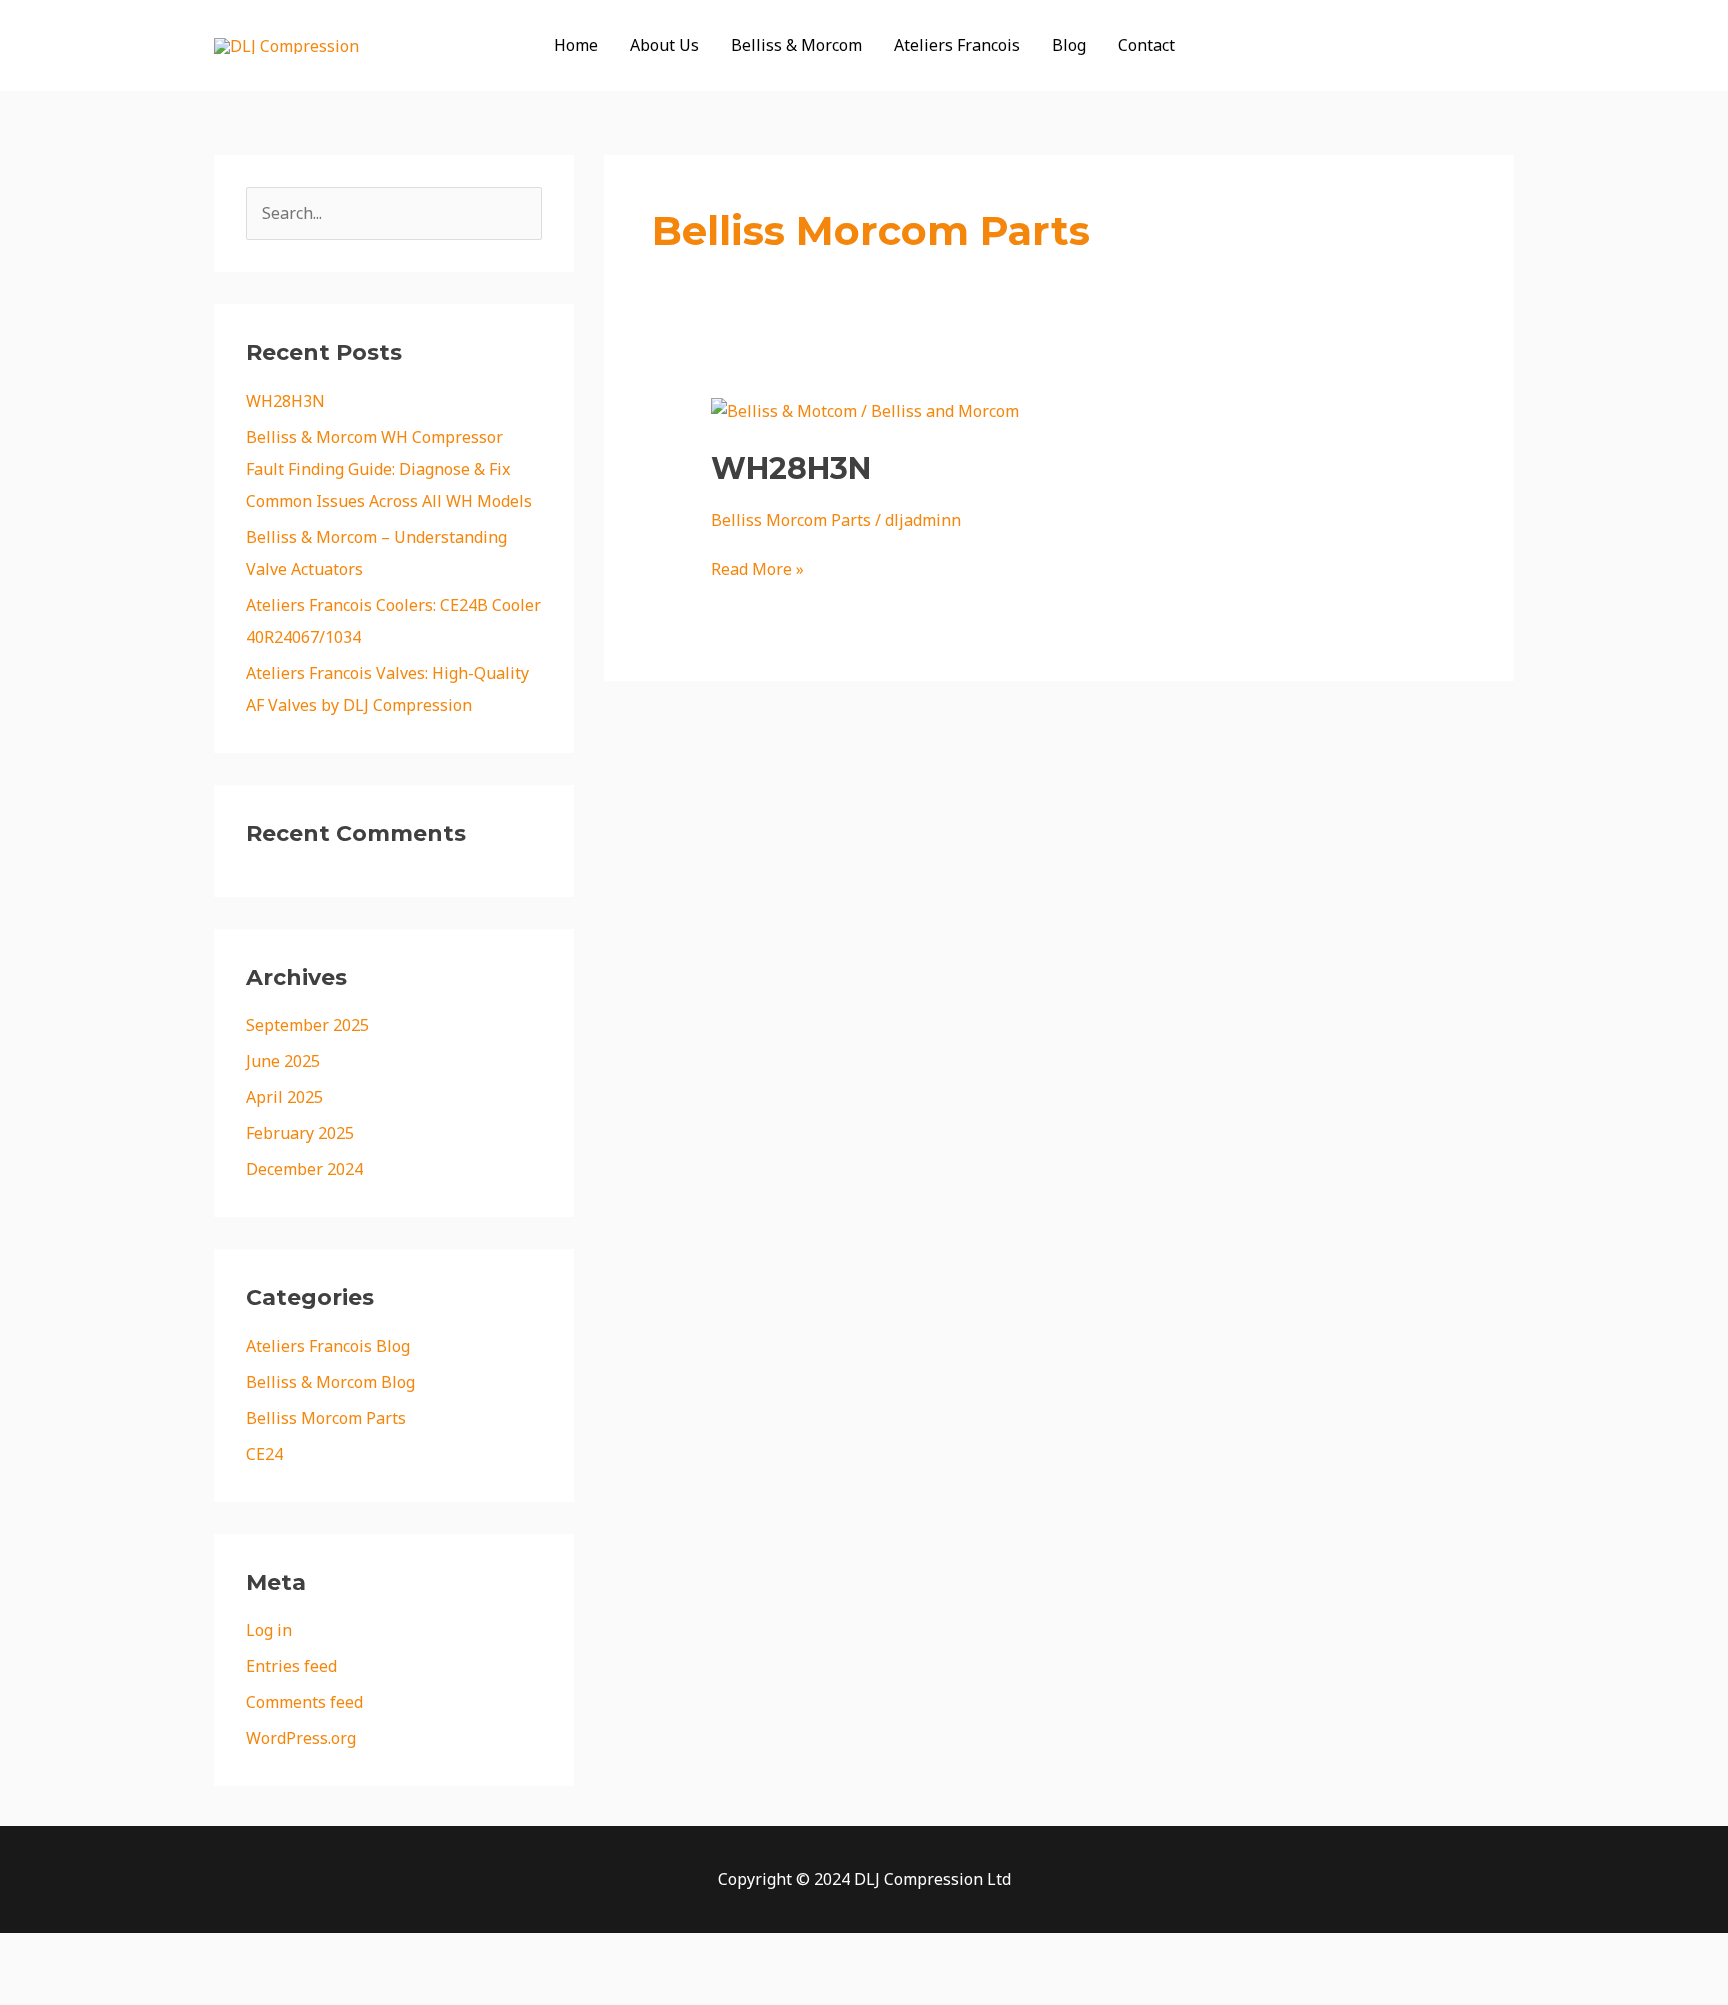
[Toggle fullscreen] (124, 1952)
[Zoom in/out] (40, 1952)
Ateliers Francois (957, 45)
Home (576, 45)
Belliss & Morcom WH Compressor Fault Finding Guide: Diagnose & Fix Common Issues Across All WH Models (389, 469)
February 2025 (300, 1133)
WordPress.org (301, 1738)
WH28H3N (285, 401)
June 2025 (283, 1061)
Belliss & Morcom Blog (330, 1382)
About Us (664, 45)
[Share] (208, 1952)
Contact (1146, 45)
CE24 (264, 1454)
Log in (269, 1630)
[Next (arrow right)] (124, 1988)
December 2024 (304, 1169)
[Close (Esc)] (292, 1952)
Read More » (757, 568)
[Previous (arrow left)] (40, 1988)
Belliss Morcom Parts (326, 1418)
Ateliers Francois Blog (328, 1346)
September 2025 (307, 1025)
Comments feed (304, 1702)
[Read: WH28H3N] (865, 409)
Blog (1069, 45)
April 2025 (284, 1097)
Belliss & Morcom (796, 45)
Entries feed (291, 1666)
